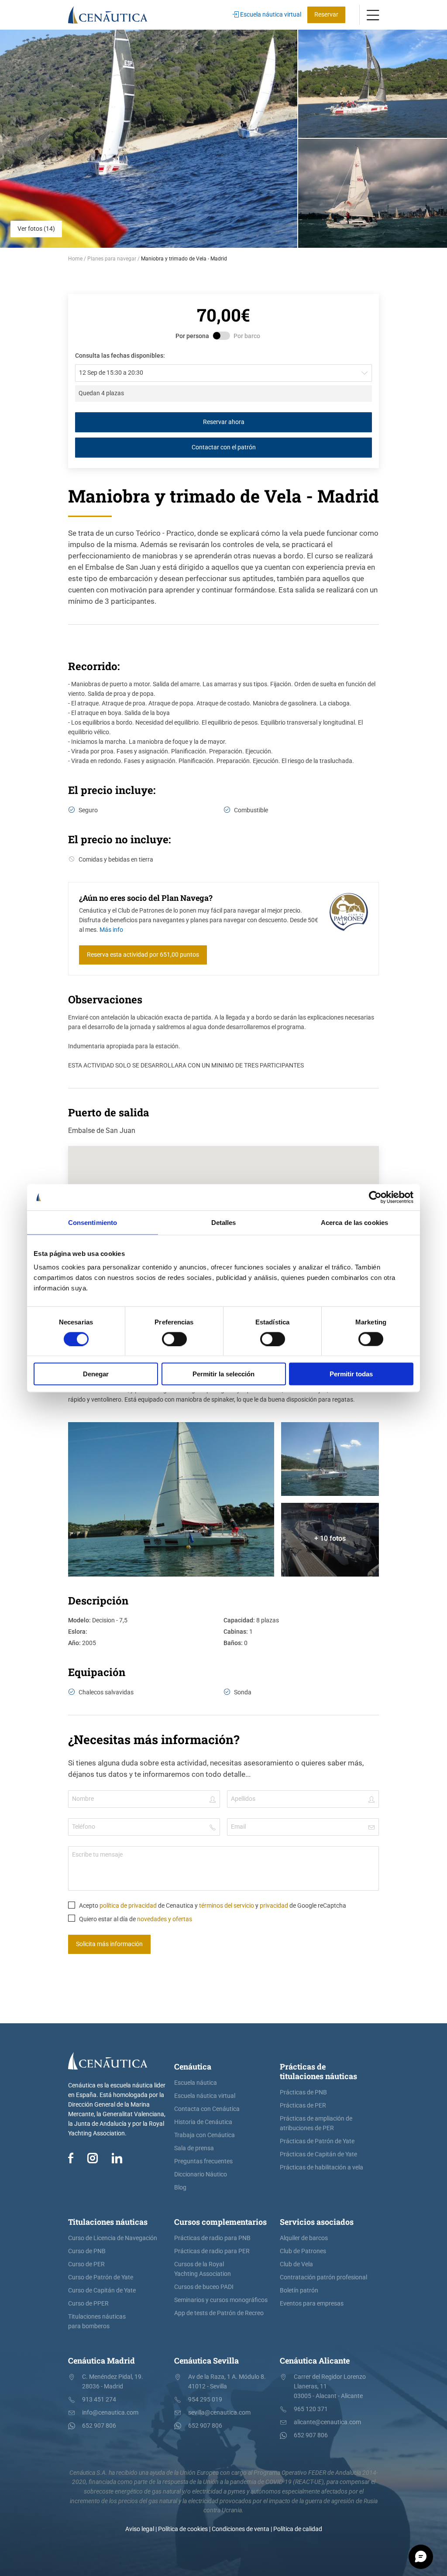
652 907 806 (99, 2426)
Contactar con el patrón (224, 447)
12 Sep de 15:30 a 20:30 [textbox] (111, 373)
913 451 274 (99, 2400)
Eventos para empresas (312, 2304)
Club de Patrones (303, 2251)
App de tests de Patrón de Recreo (219, 2313)
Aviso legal (140, 2529)
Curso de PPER (88, 2304)
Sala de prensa (194, 2148)
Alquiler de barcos (304, 2238)
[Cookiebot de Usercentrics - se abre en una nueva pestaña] (375, 1197)
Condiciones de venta (241, 2529)
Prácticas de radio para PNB (212, 2238)
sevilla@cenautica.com (219, 2413)
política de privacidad (128, 1906)
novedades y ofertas (165, 1919)
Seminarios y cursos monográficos (221, 2300)
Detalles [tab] (224, 1222)
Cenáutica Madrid (101, 2360)
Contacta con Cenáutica (207, 2109)
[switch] (174, 1339)
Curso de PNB (87, 2251)
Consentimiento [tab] (93, 1222)
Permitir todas (351, 1374)
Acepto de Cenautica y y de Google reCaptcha (212, 1906)
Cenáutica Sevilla (206, 2360)
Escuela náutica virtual (270, 15)
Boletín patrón (299, 2290)
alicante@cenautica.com (327, 2422)
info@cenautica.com (110, 2413)
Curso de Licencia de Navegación (113, 2238)
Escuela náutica (196, 2083)
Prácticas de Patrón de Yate (317, 2141)
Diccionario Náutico (201, 2174)
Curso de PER (86, 2264)
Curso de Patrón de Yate (101, 2277)
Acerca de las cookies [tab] (354, 1222)
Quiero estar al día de (135, 1919)
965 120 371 (311, 2409)
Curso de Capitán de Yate (102, 2290)
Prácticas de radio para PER (212, 2251)
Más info (111, 930)
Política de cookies (183, 2529)
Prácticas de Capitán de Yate (318, 2154)
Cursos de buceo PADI (204, 2287)
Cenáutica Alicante (315, 2360)
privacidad (274, 1906)
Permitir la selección (223, 1374)
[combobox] (223, 373)
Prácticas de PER (303, 2106)
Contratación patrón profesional (323, 2277)
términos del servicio (227, 1906)
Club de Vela (296, 2264)
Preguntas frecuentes (203, 2161)
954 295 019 (205, 2400)
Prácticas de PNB (303, 2092)
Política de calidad (298, 2529)
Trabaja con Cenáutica (205, 2135)
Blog (180, 2188)
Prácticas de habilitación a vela (321, 2167)
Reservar (326, 15)
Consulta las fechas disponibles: (120, 356)
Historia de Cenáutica (203, 2122)
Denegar (96, 1374)
